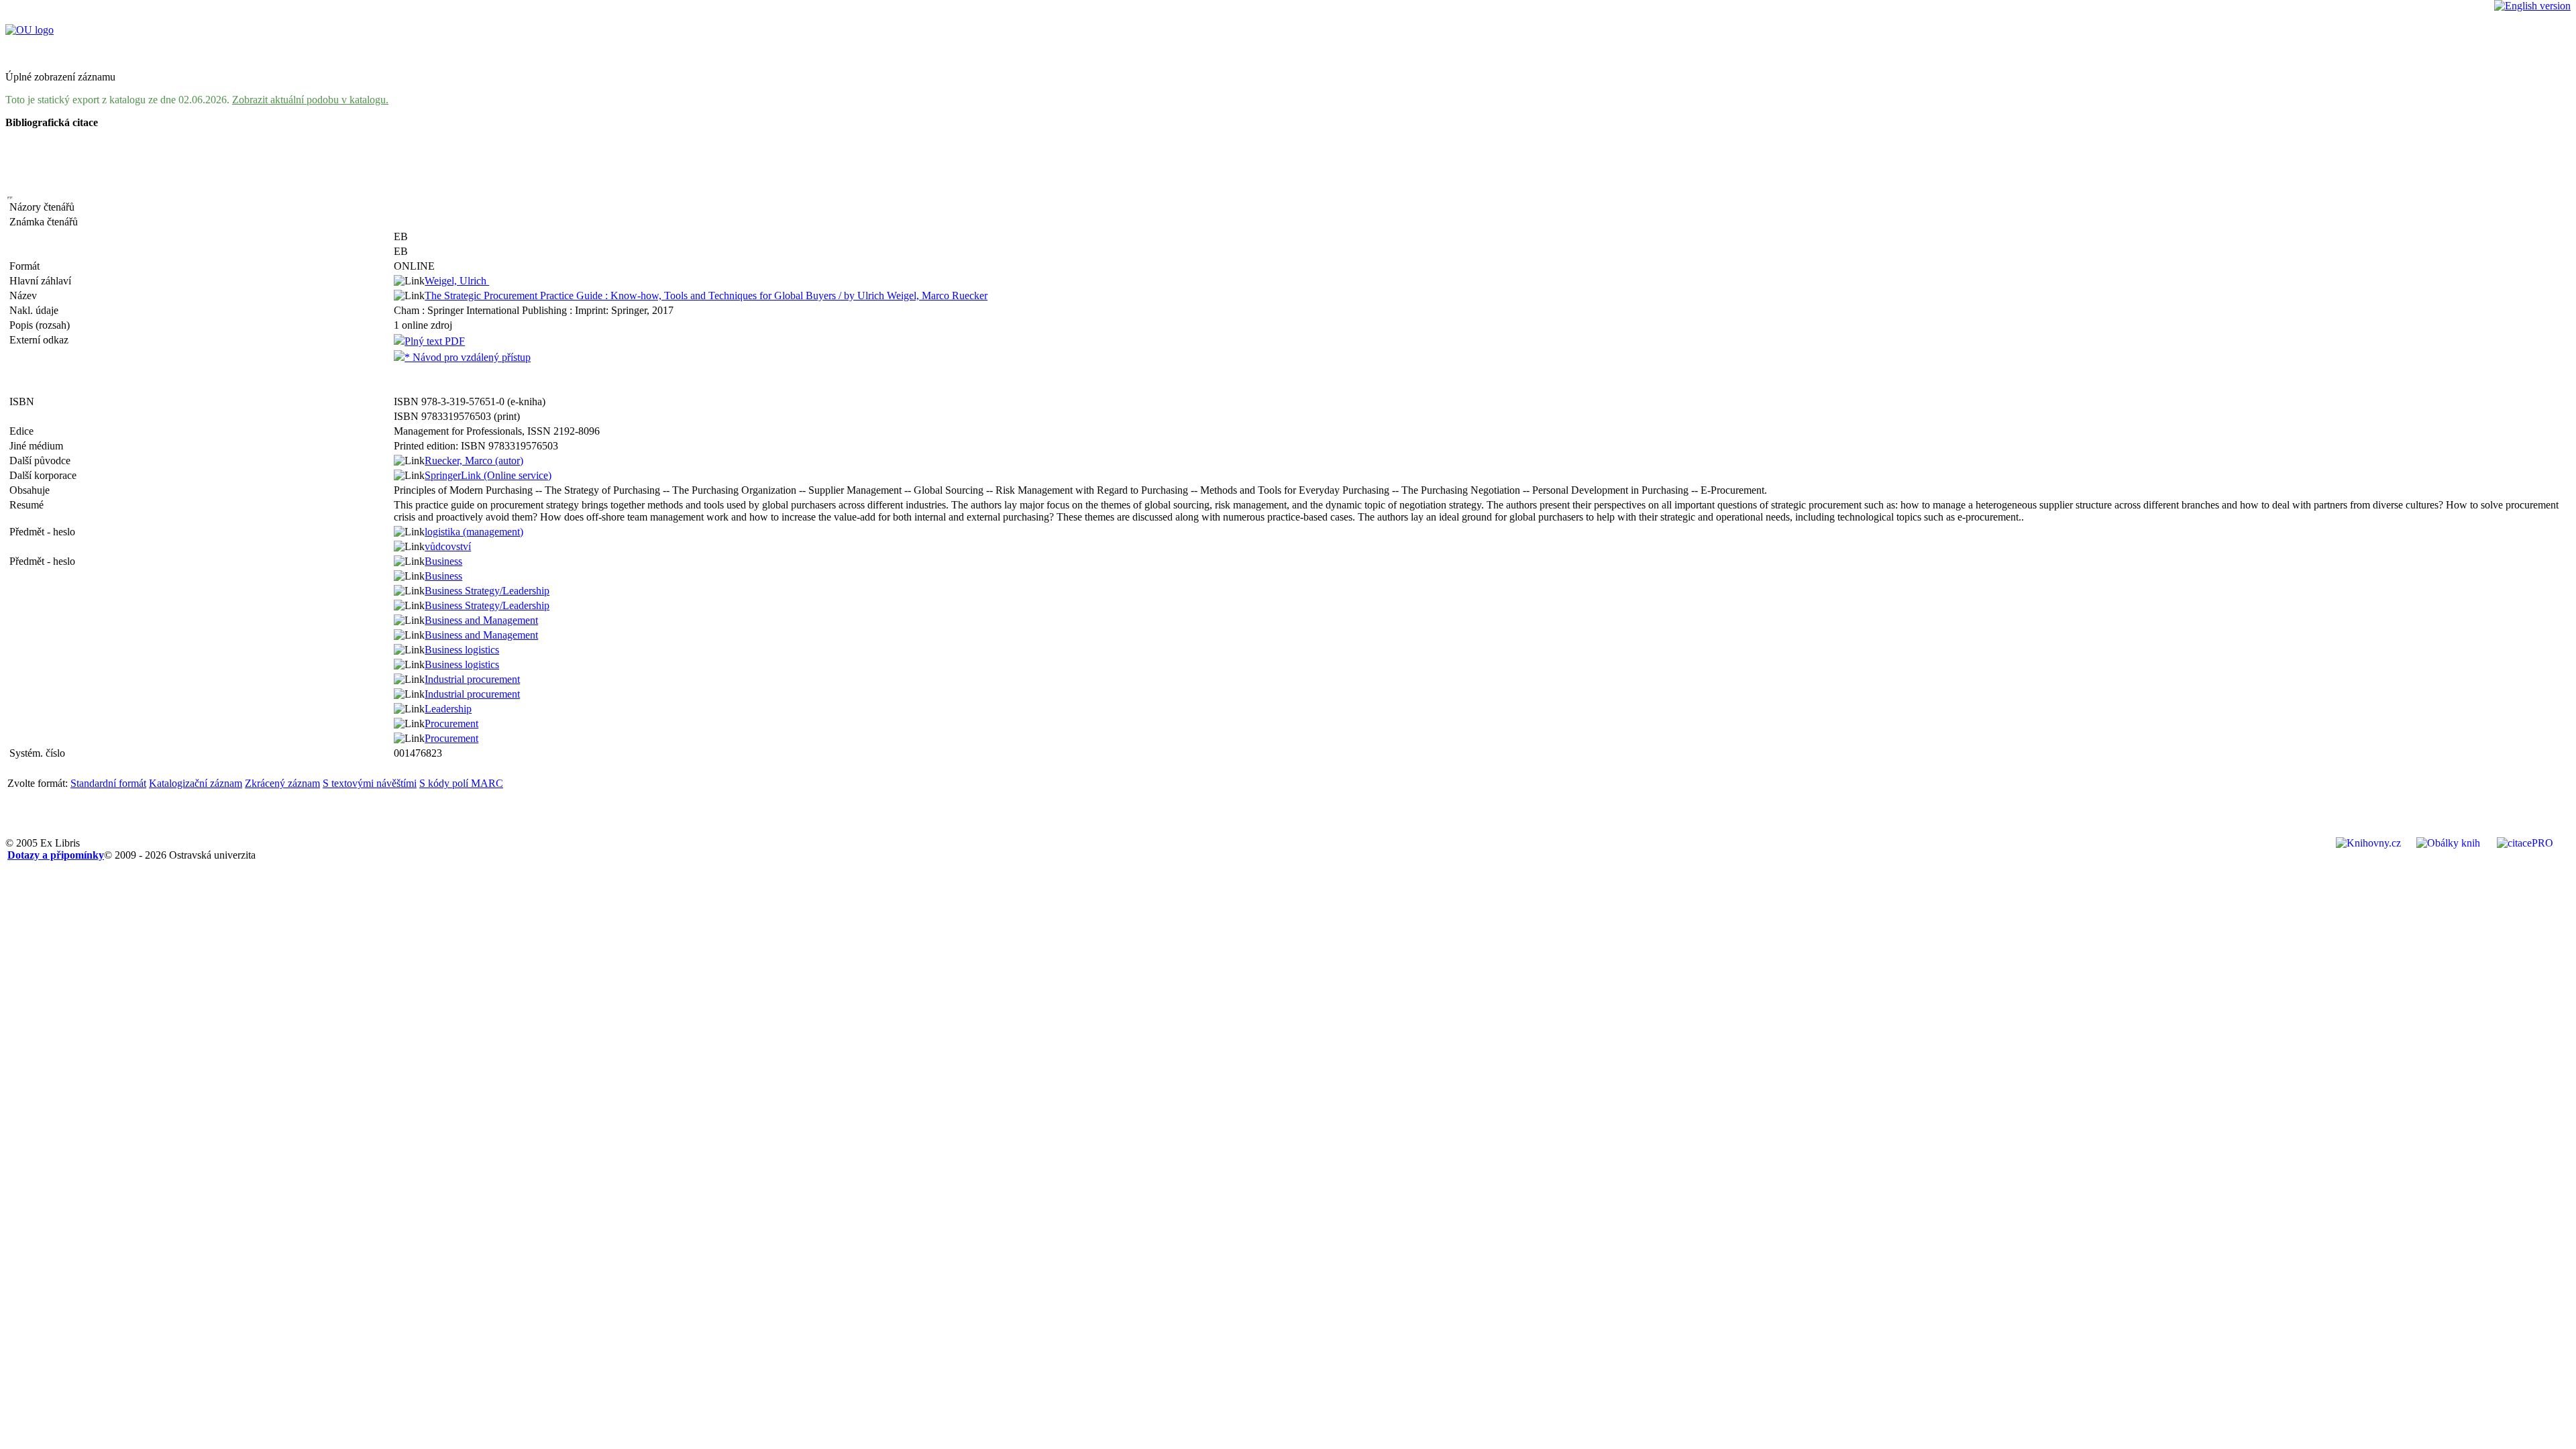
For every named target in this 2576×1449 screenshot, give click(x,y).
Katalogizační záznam (196, 783)
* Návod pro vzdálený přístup (468, 357)
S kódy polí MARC (461, 783)
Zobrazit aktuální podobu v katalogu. (310, 100)
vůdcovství (448, 546)
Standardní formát (108, 783)
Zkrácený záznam (282, 783)
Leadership (448, 709)
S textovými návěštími (370, 783)
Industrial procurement (472, 679)
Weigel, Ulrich (457, 281)
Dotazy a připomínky (56, 855)
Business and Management (481, 620)
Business (443, 561)
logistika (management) (474, 532)
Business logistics (462, 650)
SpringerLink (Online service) (488, 475)
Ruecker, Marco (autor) (474, 461)
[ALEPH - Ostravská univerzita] (30, 30)
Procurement (451, 723)
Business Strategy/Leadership (487, 591)
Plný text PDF (435, 341)
